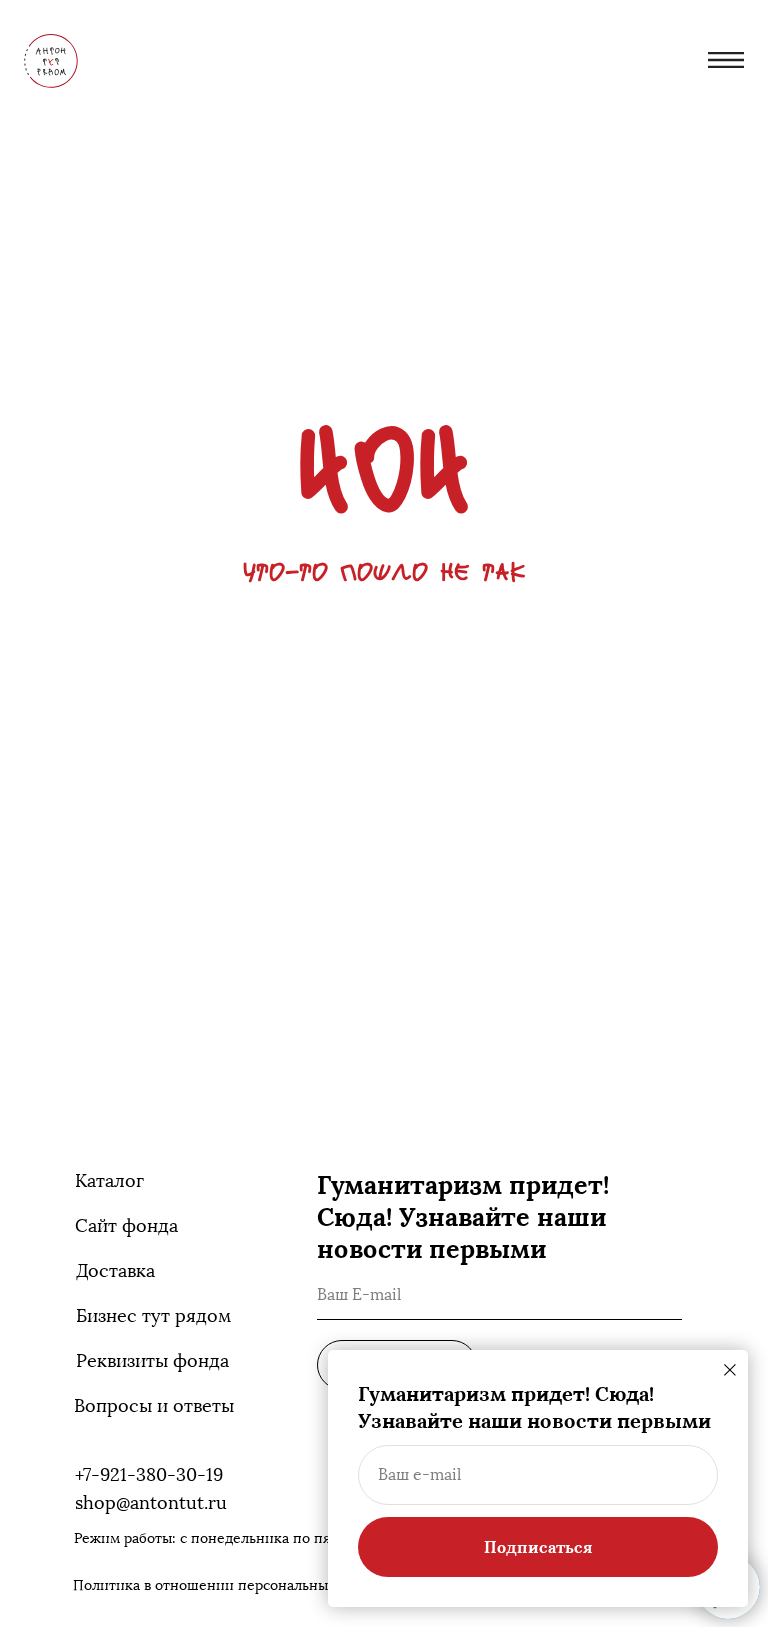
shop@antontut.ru (151, 1503)
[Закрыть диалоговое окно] (730, 1370)
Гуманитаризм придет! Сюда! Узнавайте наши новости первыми (463, 1217)
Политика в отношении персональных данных (231, 1585)
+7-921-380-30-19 (149, 1475)
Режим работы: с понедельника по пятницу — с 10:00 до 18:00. (286, 1538)
